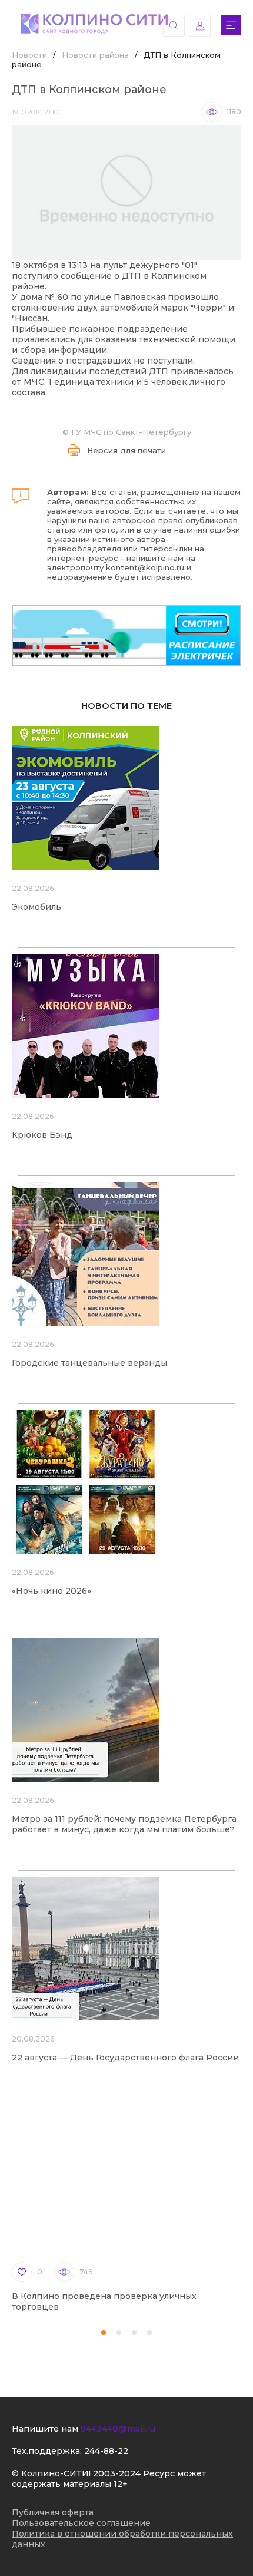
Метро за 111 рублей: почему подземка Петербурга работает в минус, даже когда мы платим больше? (124, 1824)
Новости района (95, 55)
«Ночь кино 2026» (51, 1591)
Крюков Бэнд (42, 1135)
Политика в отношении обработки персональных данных (122, 2539)
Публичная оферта (53, 2512)
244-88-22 (106, 2451)
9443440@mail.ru (118, 2429)
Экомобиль (36, 907)
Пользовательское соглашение (81, 2523)
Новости (29, 55)
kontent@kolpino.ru (145, 567)
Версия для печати (126, 450)
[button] (104, 2333)
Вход (200, 26)
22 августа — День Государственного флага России (125, 2058)
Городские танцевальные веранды (89, 1363)
